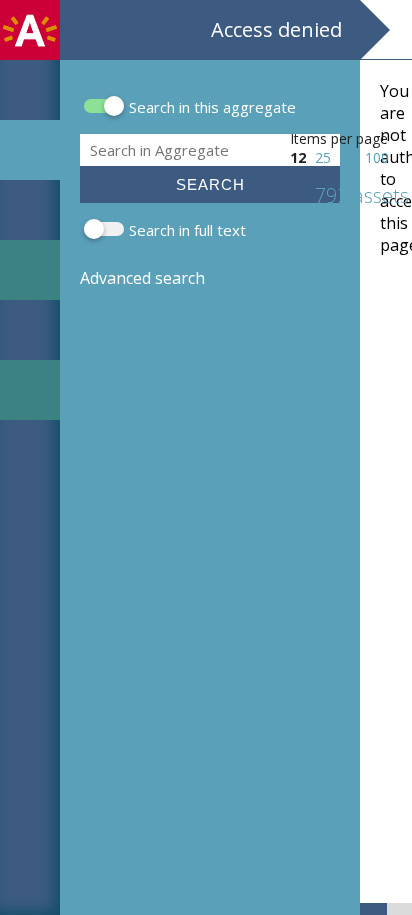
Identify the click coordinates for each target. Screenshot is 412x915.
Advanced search (142, 278)
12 (298, 157)
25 (323, 157)
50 (348, 157)
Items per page (339, 138)
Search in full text (187, 230)
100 (377, 157)
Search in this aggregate (212, 107)
